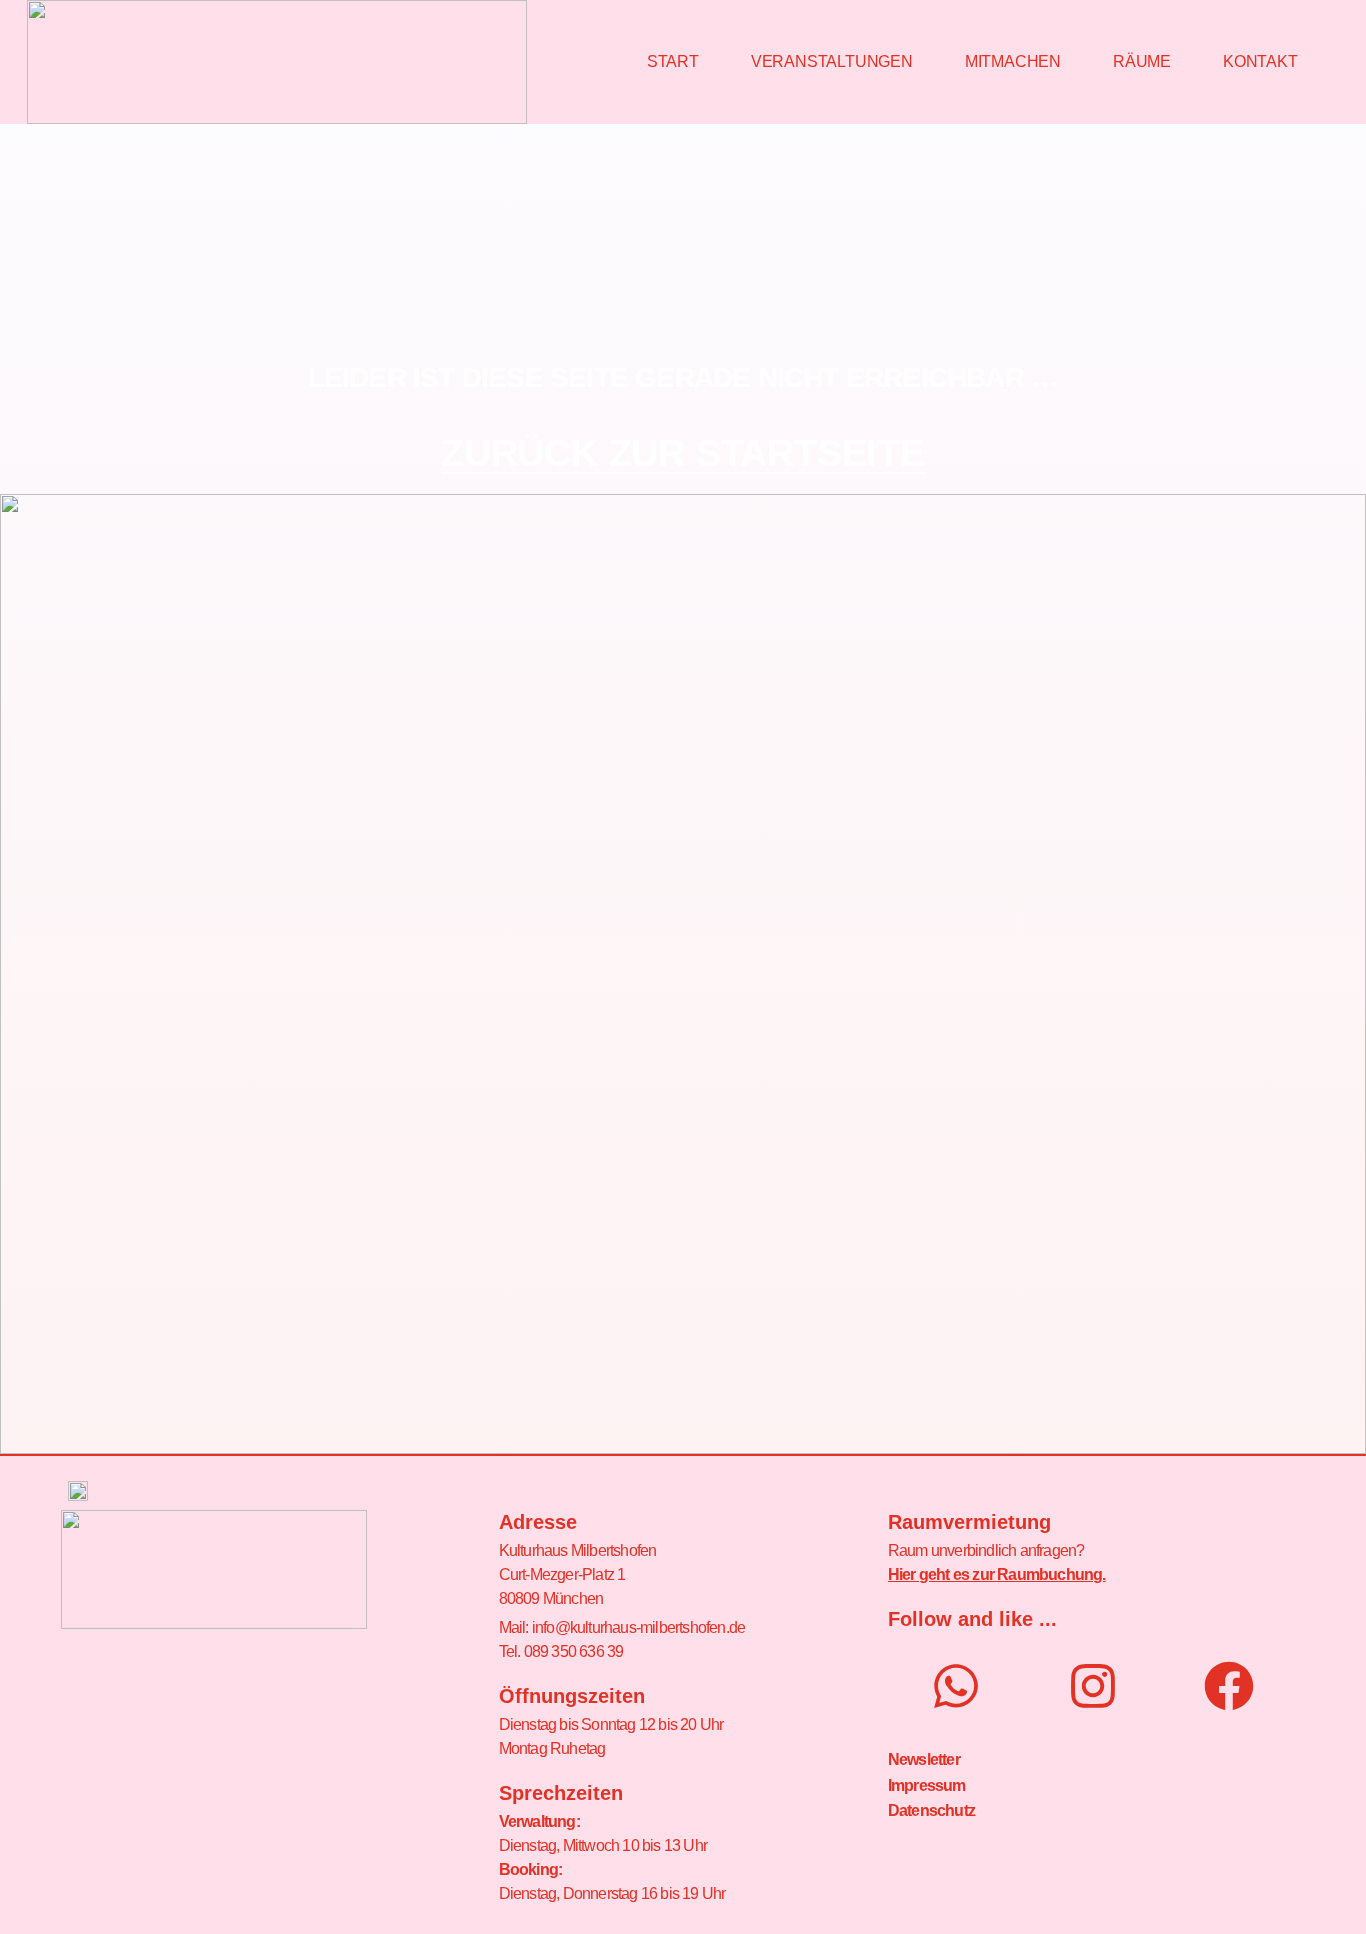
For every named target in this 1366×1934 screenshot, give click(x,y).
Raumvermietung (969, 1522)
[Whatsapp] (956, 1686)
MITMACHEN (1013, 61)
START (673, 61)
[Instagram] (1093, 1686)
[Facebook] (1229, 1686)
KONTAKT (1260, 61)
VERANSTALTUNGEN (832, 61)
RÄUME (1142, 61)
